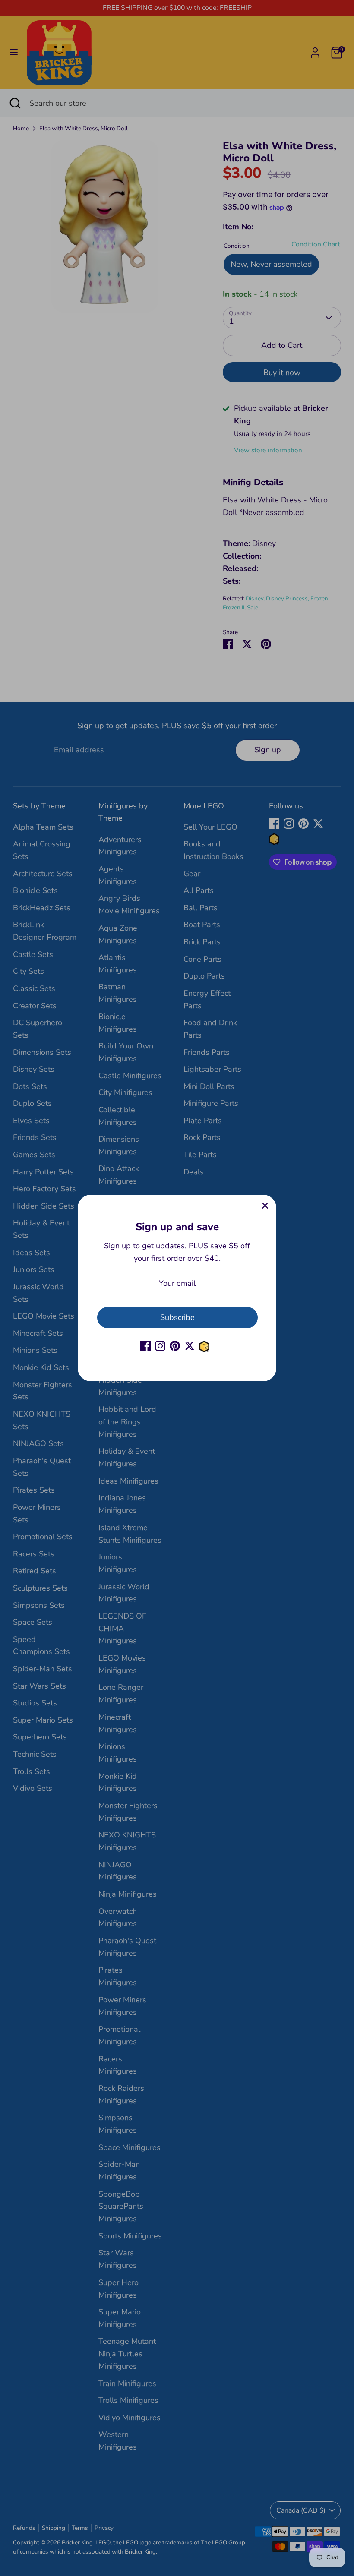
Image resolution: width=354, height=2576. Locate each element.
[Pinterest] (175, 1346)
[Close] (265, 1206)
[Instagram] (160, 1346)
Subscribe (177, 1317)
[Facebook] (145, 1346)
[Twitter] (190, 1346)
